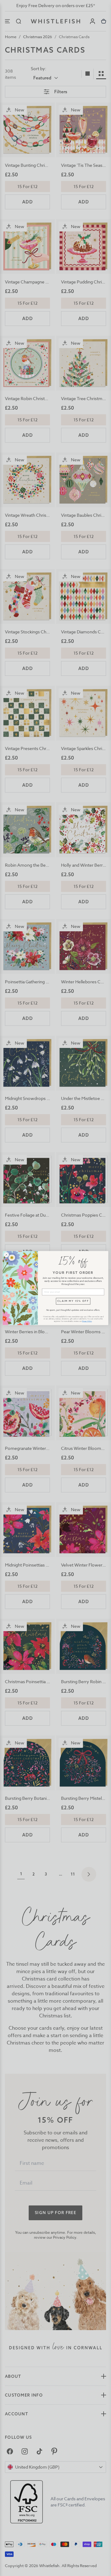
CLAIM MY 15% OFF (73, 1301)
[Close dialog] (6, 1255)
